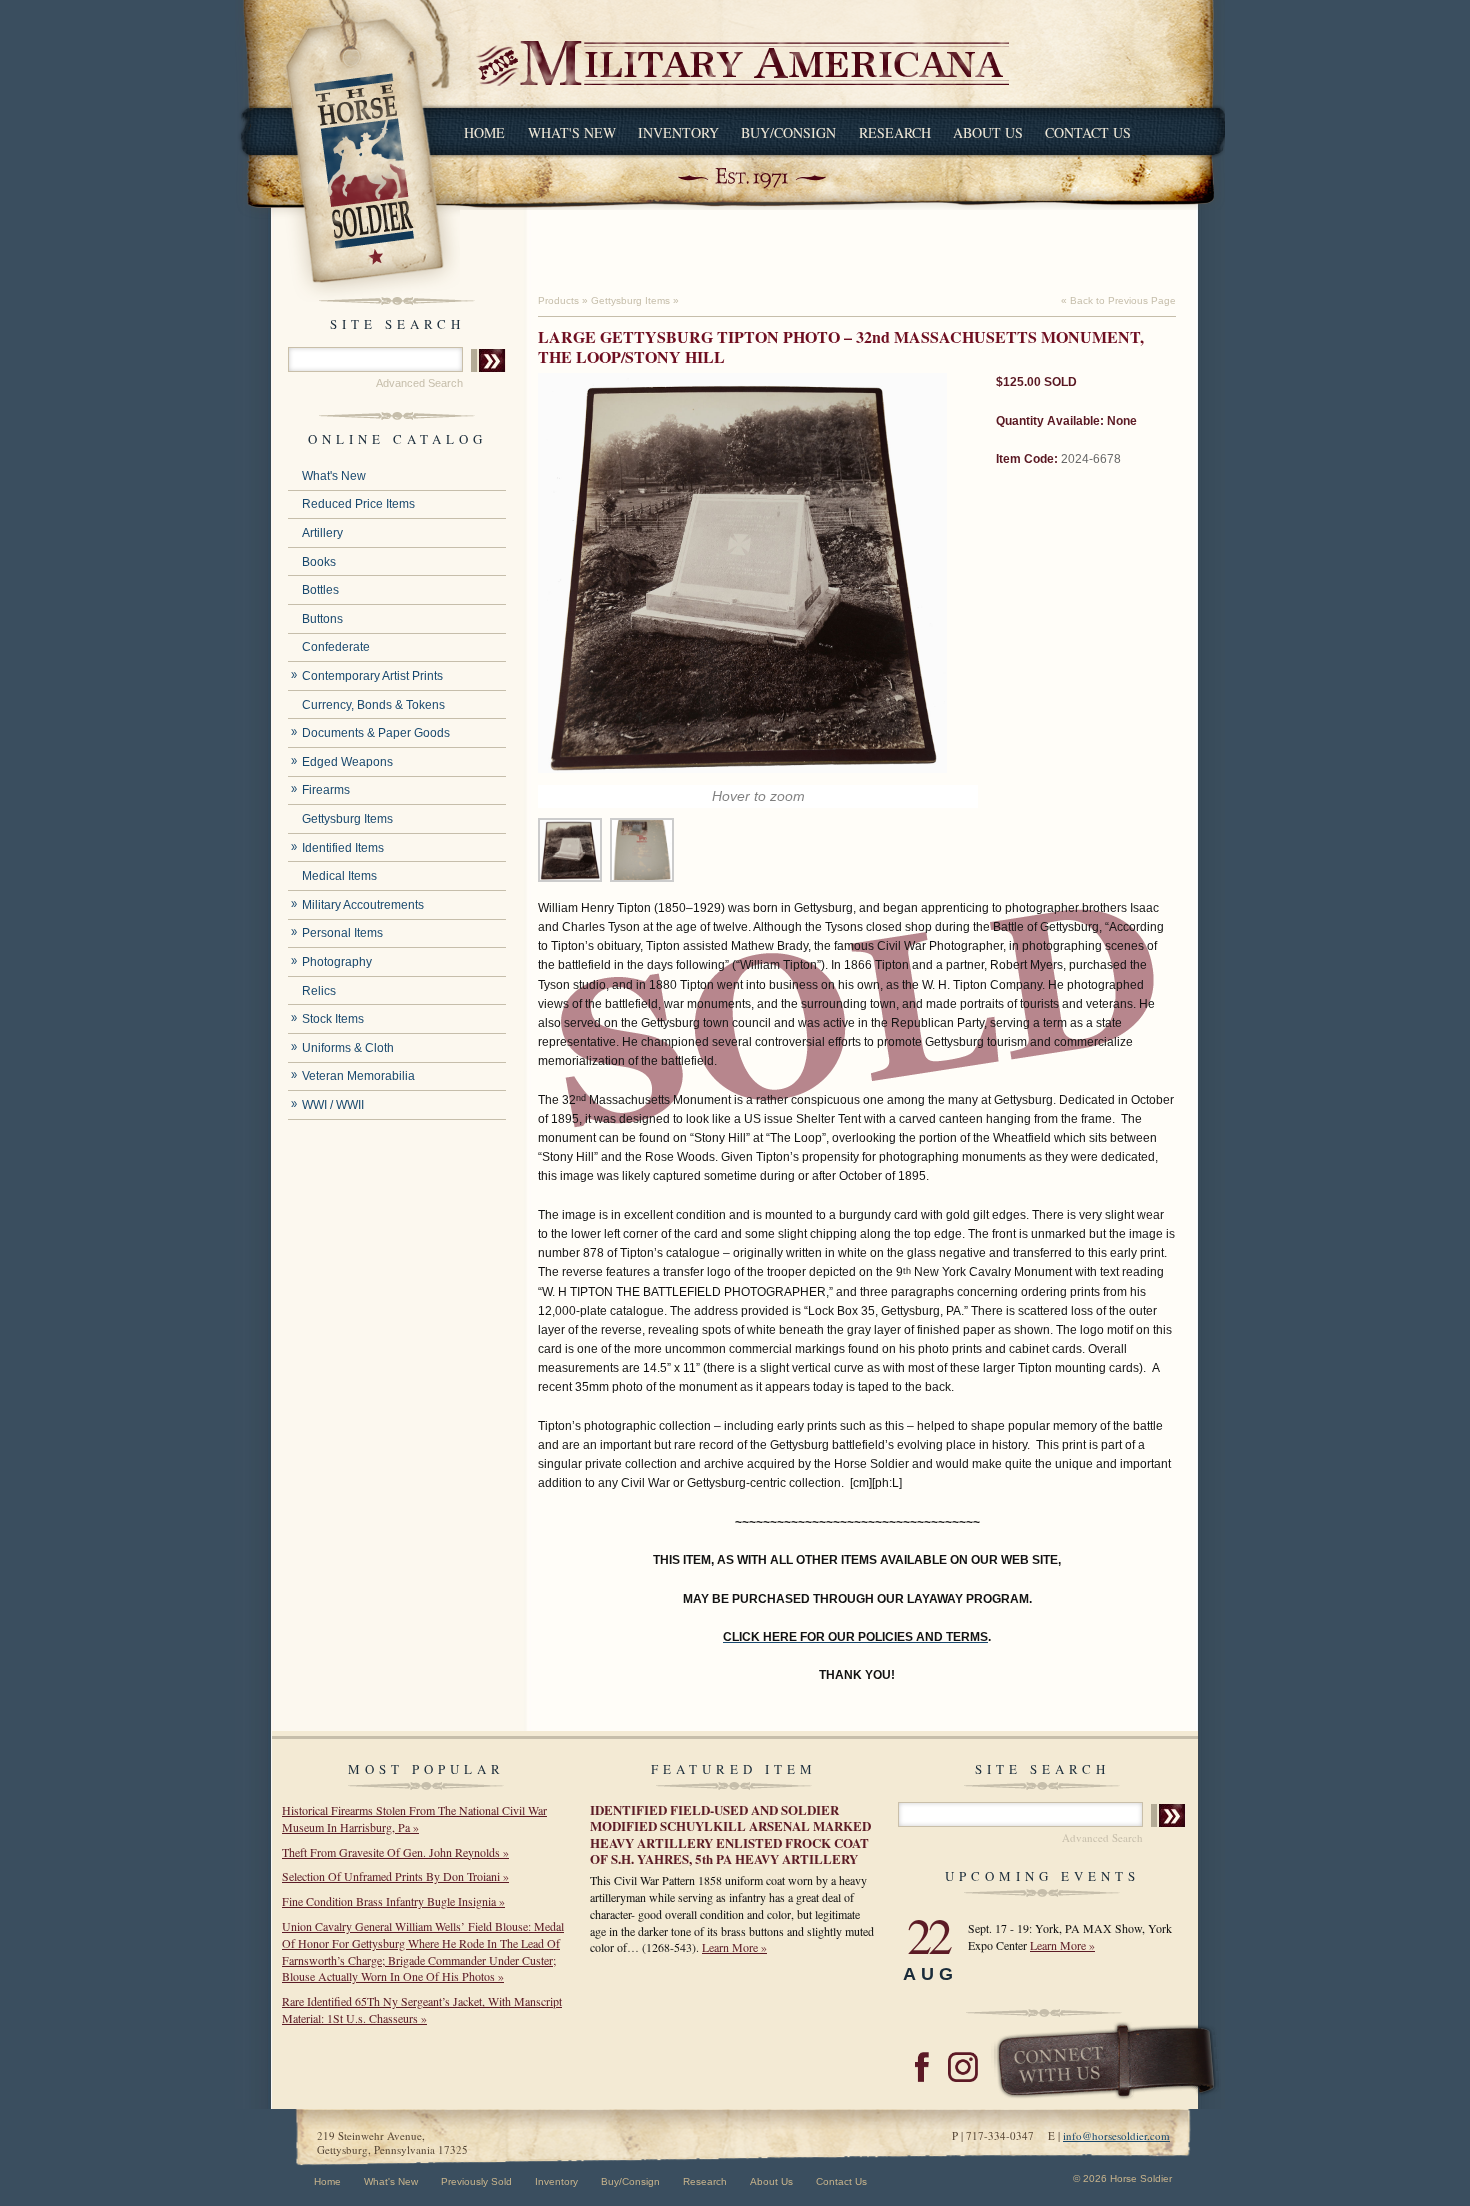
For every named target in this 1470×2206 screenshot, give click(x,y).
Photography (337, 962)
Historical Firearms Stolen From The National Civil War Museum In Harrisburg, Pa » (414, 1818)
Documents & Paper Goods (376, 733)
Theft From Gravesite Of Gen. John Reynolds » (395, 1852)
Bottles (320, 590)
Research (895, 132)
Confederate (336, 647)
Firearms (326, 790)
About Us (988, 132)
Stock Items (333, 1019)
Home (484, 132)
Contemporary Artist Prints (372, 676)
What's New (572, 132)
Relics (319, 991)
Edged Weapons (347, 762)
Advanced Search (419, 383)
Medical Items (339, 876)
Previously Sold (476, 2181)
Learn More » (734, 1947)
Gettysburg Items (347, 819)
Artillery (322, 533)
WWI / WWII (333, 1105)
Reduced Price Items (358, 504)
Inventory (678, 132)
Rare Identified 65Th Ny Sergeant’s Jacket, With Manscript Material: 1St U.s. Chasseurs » (422, 2009)
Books (319, 562)
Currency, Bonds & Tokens (373, 705)
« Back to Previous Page (1118, 300)
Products (558, 300)
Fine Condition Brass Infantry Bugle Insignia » (393, 1901)
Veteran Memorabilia (358, 1076)
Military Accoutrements (363, 905)
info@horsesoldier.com (1116, 2135)
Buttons (322, 619)
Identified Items (343, 848)
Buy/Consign (788, 132)
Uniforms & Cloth (348, 1048)
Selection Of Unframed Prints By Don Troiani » (395, 1876)
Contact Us (1088, 132)
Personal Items (342, 933)
